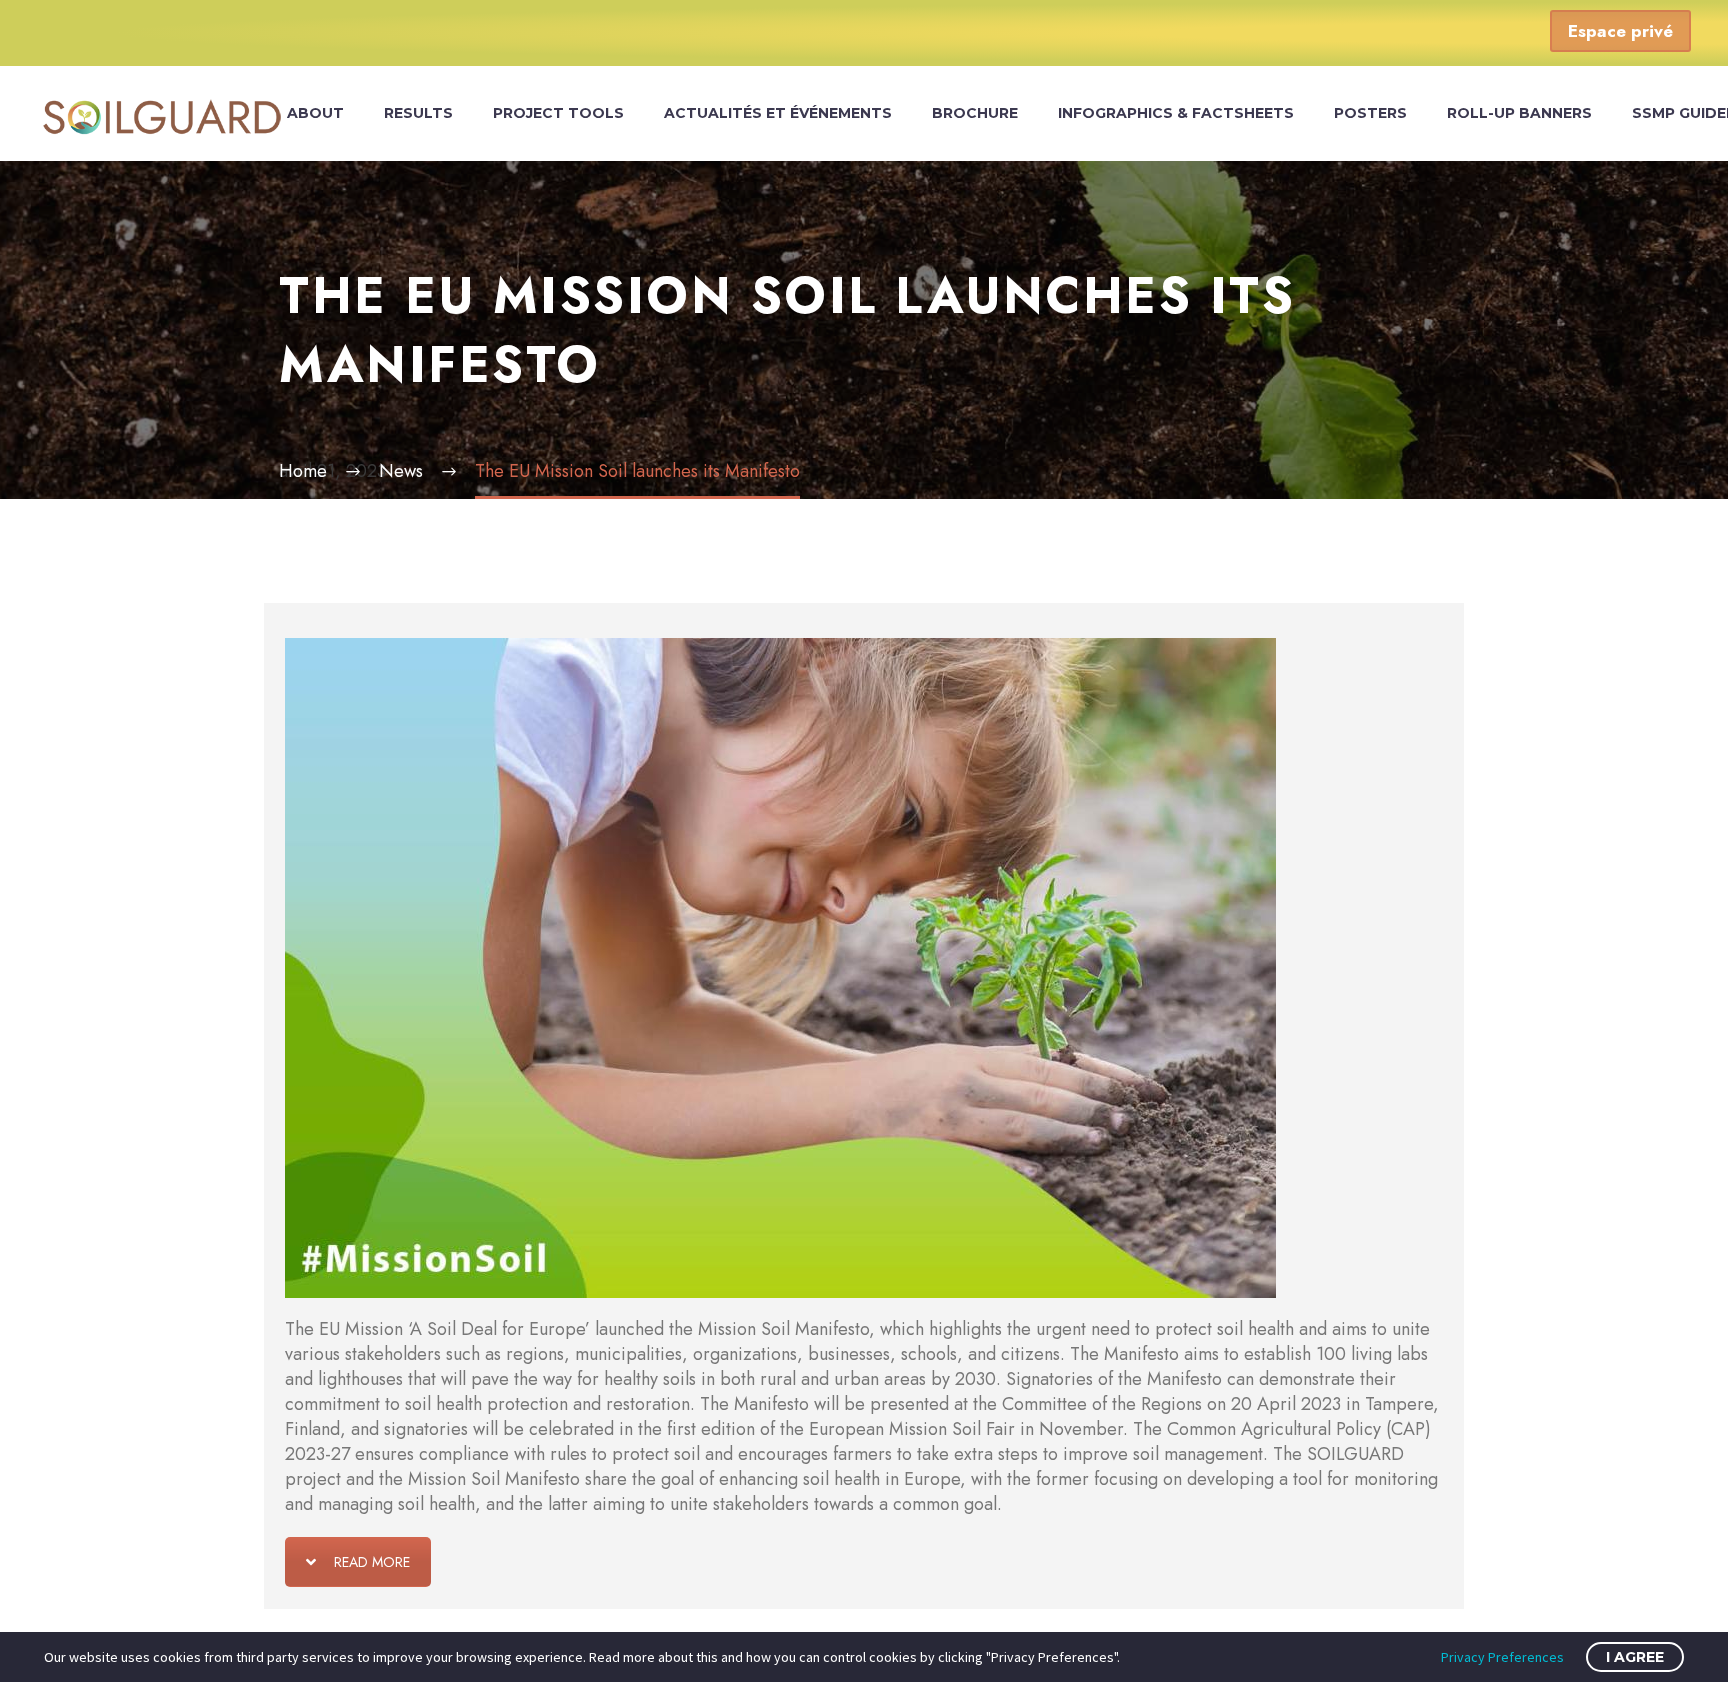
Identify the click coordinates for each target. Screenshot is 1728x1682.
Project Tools (558, 113)
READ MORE (372, 1562)
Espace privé (1620, 31)
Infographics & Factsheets (1176, 113)
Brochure (975, 113)
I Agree (1635, 1657)
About (315, 113)
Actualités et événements (778, 113)
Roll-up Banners (1519, 113)
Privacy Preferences (1502, 1657)
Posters (1370, 113)
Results (418, 113)
